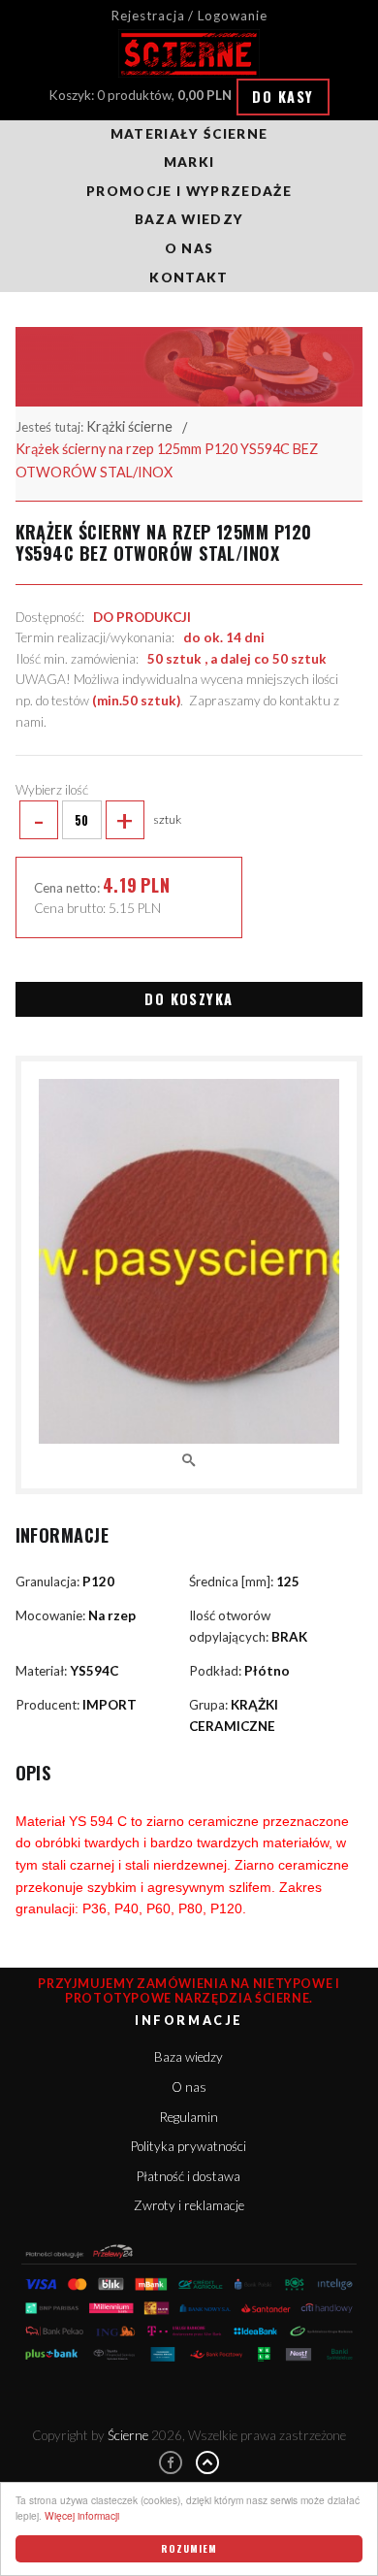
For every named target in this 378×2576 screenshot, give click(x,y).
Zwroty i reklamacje (189, 2205)
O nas (189, 248)
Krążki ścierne (129, 426)
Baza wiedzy (189, 219)
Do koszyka (189, 999)
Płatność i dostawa (189, 2176)
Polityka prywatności (189, 2146)
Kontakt (189, 277)
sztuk (107, 820)
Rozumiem (189, 2548)
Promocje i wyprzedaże (189, 191)
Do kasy (283, 97)
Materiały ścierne (189, 134)
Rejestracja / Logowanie (189, 16)
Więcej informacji (82, 2515)
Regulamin (189, 2117)
